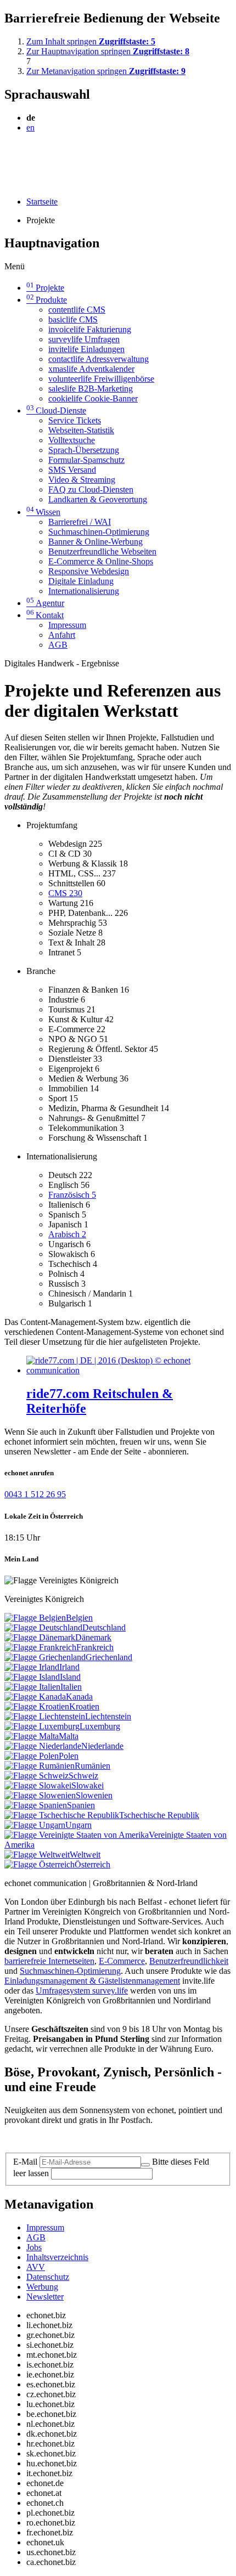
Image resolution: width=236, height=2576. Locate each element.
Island (70, 1677)
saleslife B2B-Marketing (91, 389)
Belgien (79, 1618)
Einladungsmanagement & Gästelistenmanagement (92, 1981)
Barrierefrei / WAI (80, 522)
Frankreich (95, 1647)
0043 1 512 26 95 (35, 1494)
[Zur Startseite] (29, 154)
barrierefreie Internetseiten (49, 1961)
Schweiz (83, 1776)
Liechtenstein (108, 1716)
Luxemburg (100, 1726)
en (30, 128)
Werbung (42, 2287)
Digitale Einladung (81, 581)
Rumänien (92, 1766)
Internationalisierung (84, 591)
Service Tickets (75, 420)
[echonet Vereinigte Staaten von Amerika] (77, 1835)
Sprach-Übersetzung (84, 450)
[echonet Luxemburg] (42, 1726)
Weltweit (85, 1855)
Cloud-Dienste (56, 411)
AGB (58, 645)
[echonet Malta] (32, 1736)
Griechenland (109, 1657)
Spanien (81, 1805)
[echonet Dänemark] (40, 1637)
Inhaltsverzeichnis (57, 2257)
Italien (71, 1687)
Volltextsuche (72, 440)
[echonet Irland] (32, 1667)
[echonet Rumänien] (40, 1766)
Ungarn (78, 1825)
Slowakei (88, 1785)
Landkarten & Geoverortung (98, 499)
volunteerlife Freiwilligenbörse (101, 379)
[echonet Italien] (32, 1687)
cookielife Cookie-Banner (93, 398)
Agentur (45, 603)
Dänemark (93, 1637)
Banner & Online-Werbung (95, 542)
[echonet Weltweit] (37, 1855)
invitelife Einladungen (86, 349)
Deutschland (104, 1627)
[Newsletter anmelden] (145, 2165)
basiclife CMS (73, 319)
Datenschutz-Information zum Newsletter (76, 2139)
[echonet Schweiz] (36, 1776)
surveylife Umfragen (84, 339)
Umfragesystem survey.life (82, 1991)
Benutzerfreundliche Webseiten (102, 551)
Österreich (92, 1864)
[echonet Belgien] (35, 1618)
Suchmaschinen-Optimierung (99, 532)
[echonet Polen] (32, 1756)
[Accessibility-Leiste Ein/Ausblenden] (8, 183)
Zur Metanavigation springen (106, 71)
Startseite (42, 202)
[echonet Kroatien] (37, 1706)
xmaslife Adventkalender (91, 369)
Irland (69, 1667)
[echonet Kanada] (35, 1697)
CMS (65, 893)
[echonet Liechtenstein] (45, 1716)
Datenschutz (48, 2277)
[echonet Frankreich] (40, 1647)
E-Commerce (122, 1961)
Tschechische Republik (159, 1815)
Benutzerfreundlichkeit (189, 1961)
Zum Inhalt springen (91, 41)
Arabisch (67, 1234)
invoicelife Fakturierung (90, 329)
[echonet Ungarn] (35, 1825)
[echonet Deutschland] (43, 1627)
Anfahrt (62, 635)
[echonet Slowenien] (40, 1795)
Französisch (72, 1195)
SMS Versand (72, 470)
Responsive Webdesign (89, 571)
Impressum (67, 625)
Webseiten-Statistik (81, 430)
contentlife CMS (77, 310)
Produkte (47, 300)
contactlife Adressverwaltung (99, 359)
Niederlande (102, 1746)
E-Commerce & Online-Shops (101, 561)
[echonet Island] (32, 1677)
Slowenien (94, 1795)
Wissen (43, 512)
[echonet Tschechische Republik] (62, 1815)
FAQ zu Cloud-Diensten (91, 489)
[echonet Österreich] (40, 1864)
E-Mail (25, 2162)
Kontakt (45, 615)
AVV (36, 2267)
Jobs (34, 2247)
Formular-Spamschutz (86, 460)
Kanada (79, 1697)
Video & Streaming (82, 480)
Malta (69, 1736)
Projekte (45, 288)
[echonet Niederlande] (43, 1746)
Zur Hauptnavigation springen (108, 51)
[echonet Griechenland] (45, 1657)
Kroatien (84, 1706)
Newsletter (45, 2297)
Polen (69, 1756)
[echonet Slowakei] (38, 1785)
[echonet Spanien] (36, 1805)
